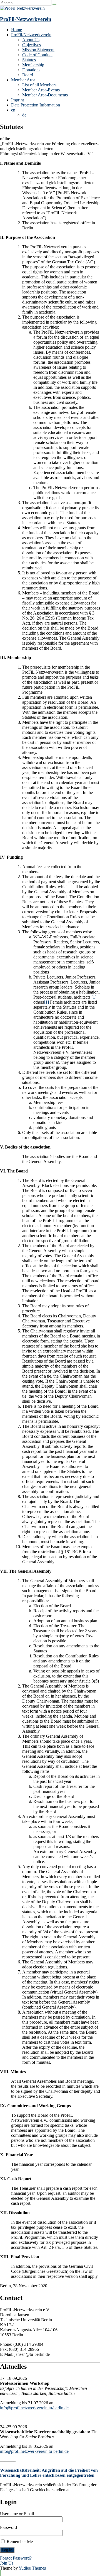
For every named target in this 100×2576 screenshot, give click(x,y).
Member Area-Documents (45, 95)
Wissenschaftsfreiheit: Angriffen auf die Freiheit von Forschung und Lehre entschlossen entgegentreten (49, 2473)
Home (17, 30)
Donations (31, 70)
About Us (31, 40)
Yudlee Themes (32, 2568)
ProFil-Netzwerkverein (26, 19)
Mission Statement (38, 50)
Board (28, 75)
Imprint (17, 100)
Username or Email (17, 2514)
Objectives (32, 45)
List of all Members (39, 85)
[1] (94, 997)
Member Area (23, 80)
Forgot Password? (16, 2558)
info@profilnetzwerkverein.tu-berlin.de (34, 2408)
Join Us (7, 2563)
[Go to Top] (1, 2573)
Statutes (29, 60)
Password (8, 2527)
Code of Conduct (37, 55)
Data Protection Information (36, 105)
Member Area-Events (41, 90)
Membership (33, 65)
